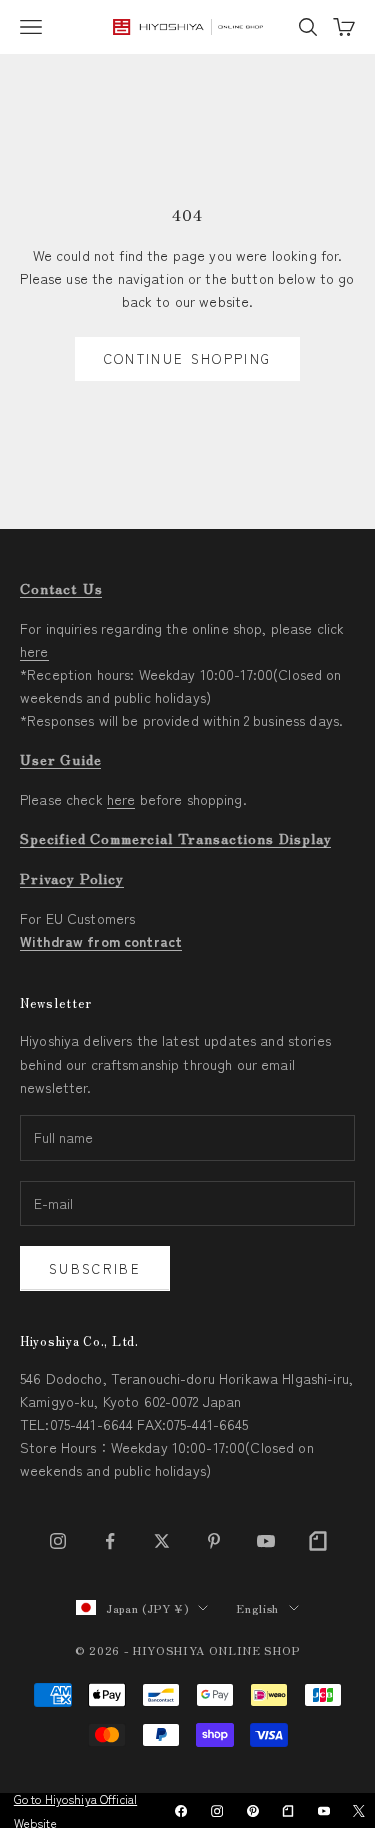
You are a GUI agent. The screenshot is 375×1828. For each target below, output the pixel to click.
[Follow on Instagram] (58, 1541)
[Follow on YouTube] (266, 1541)
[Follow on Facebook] (110, 1541)
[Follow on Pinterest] (214, 1541)
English (257, 1608)
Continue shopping (188, 358)
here (34, 651)
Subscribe (95, 1268)
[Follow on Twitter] (162, 1541)
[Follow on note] (318, 1541)
